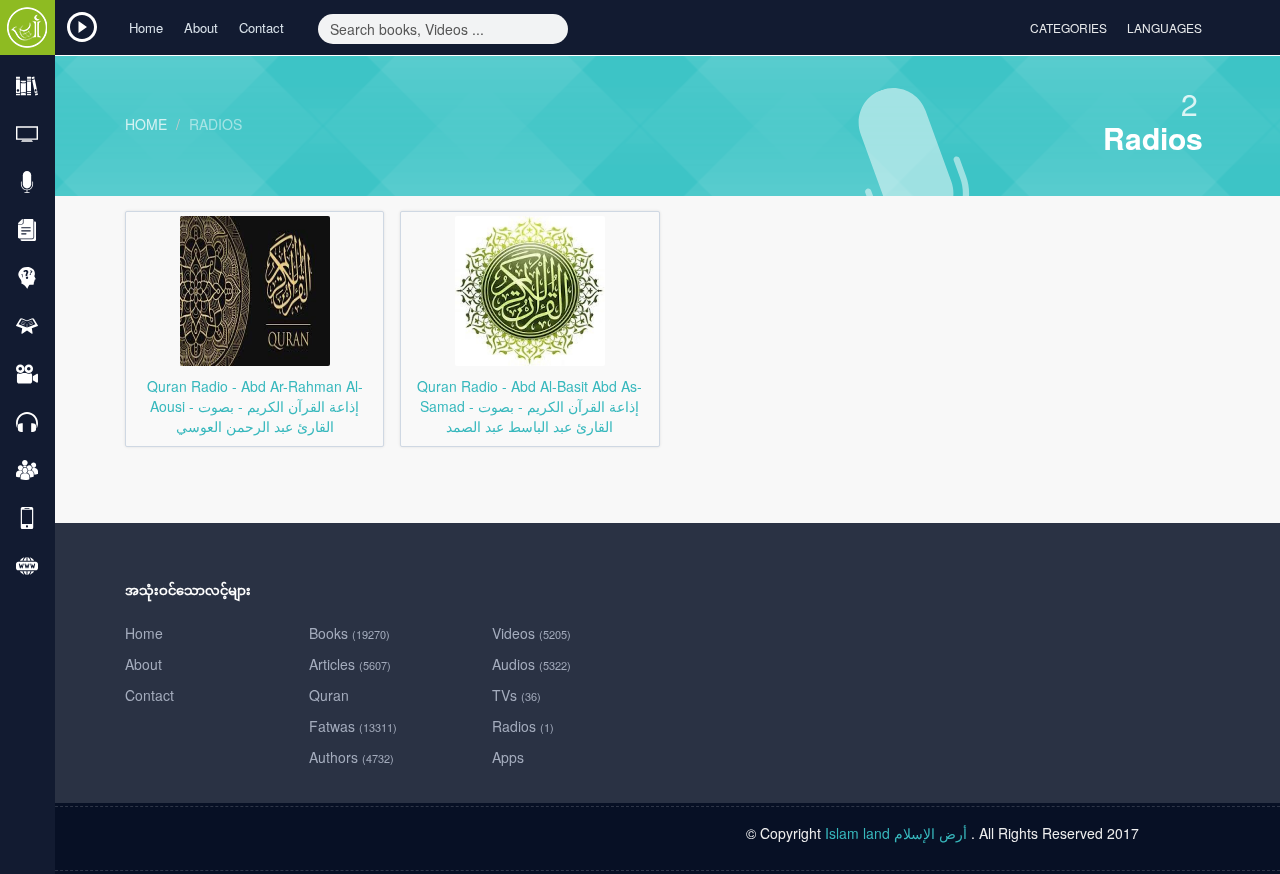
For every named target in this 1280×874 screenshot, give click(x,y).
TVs (516, 695)
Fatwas (353, 726)
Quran (329, 695)
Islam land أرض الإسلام (896, 833)
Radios (215, 124)
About (201, 27)
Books (349, 633)
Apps (508, 757)
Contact (261, 27)
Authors (351, 757)
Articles (350, 664)
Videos (531, 633)
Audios (531, 664)
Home (146, 27)
